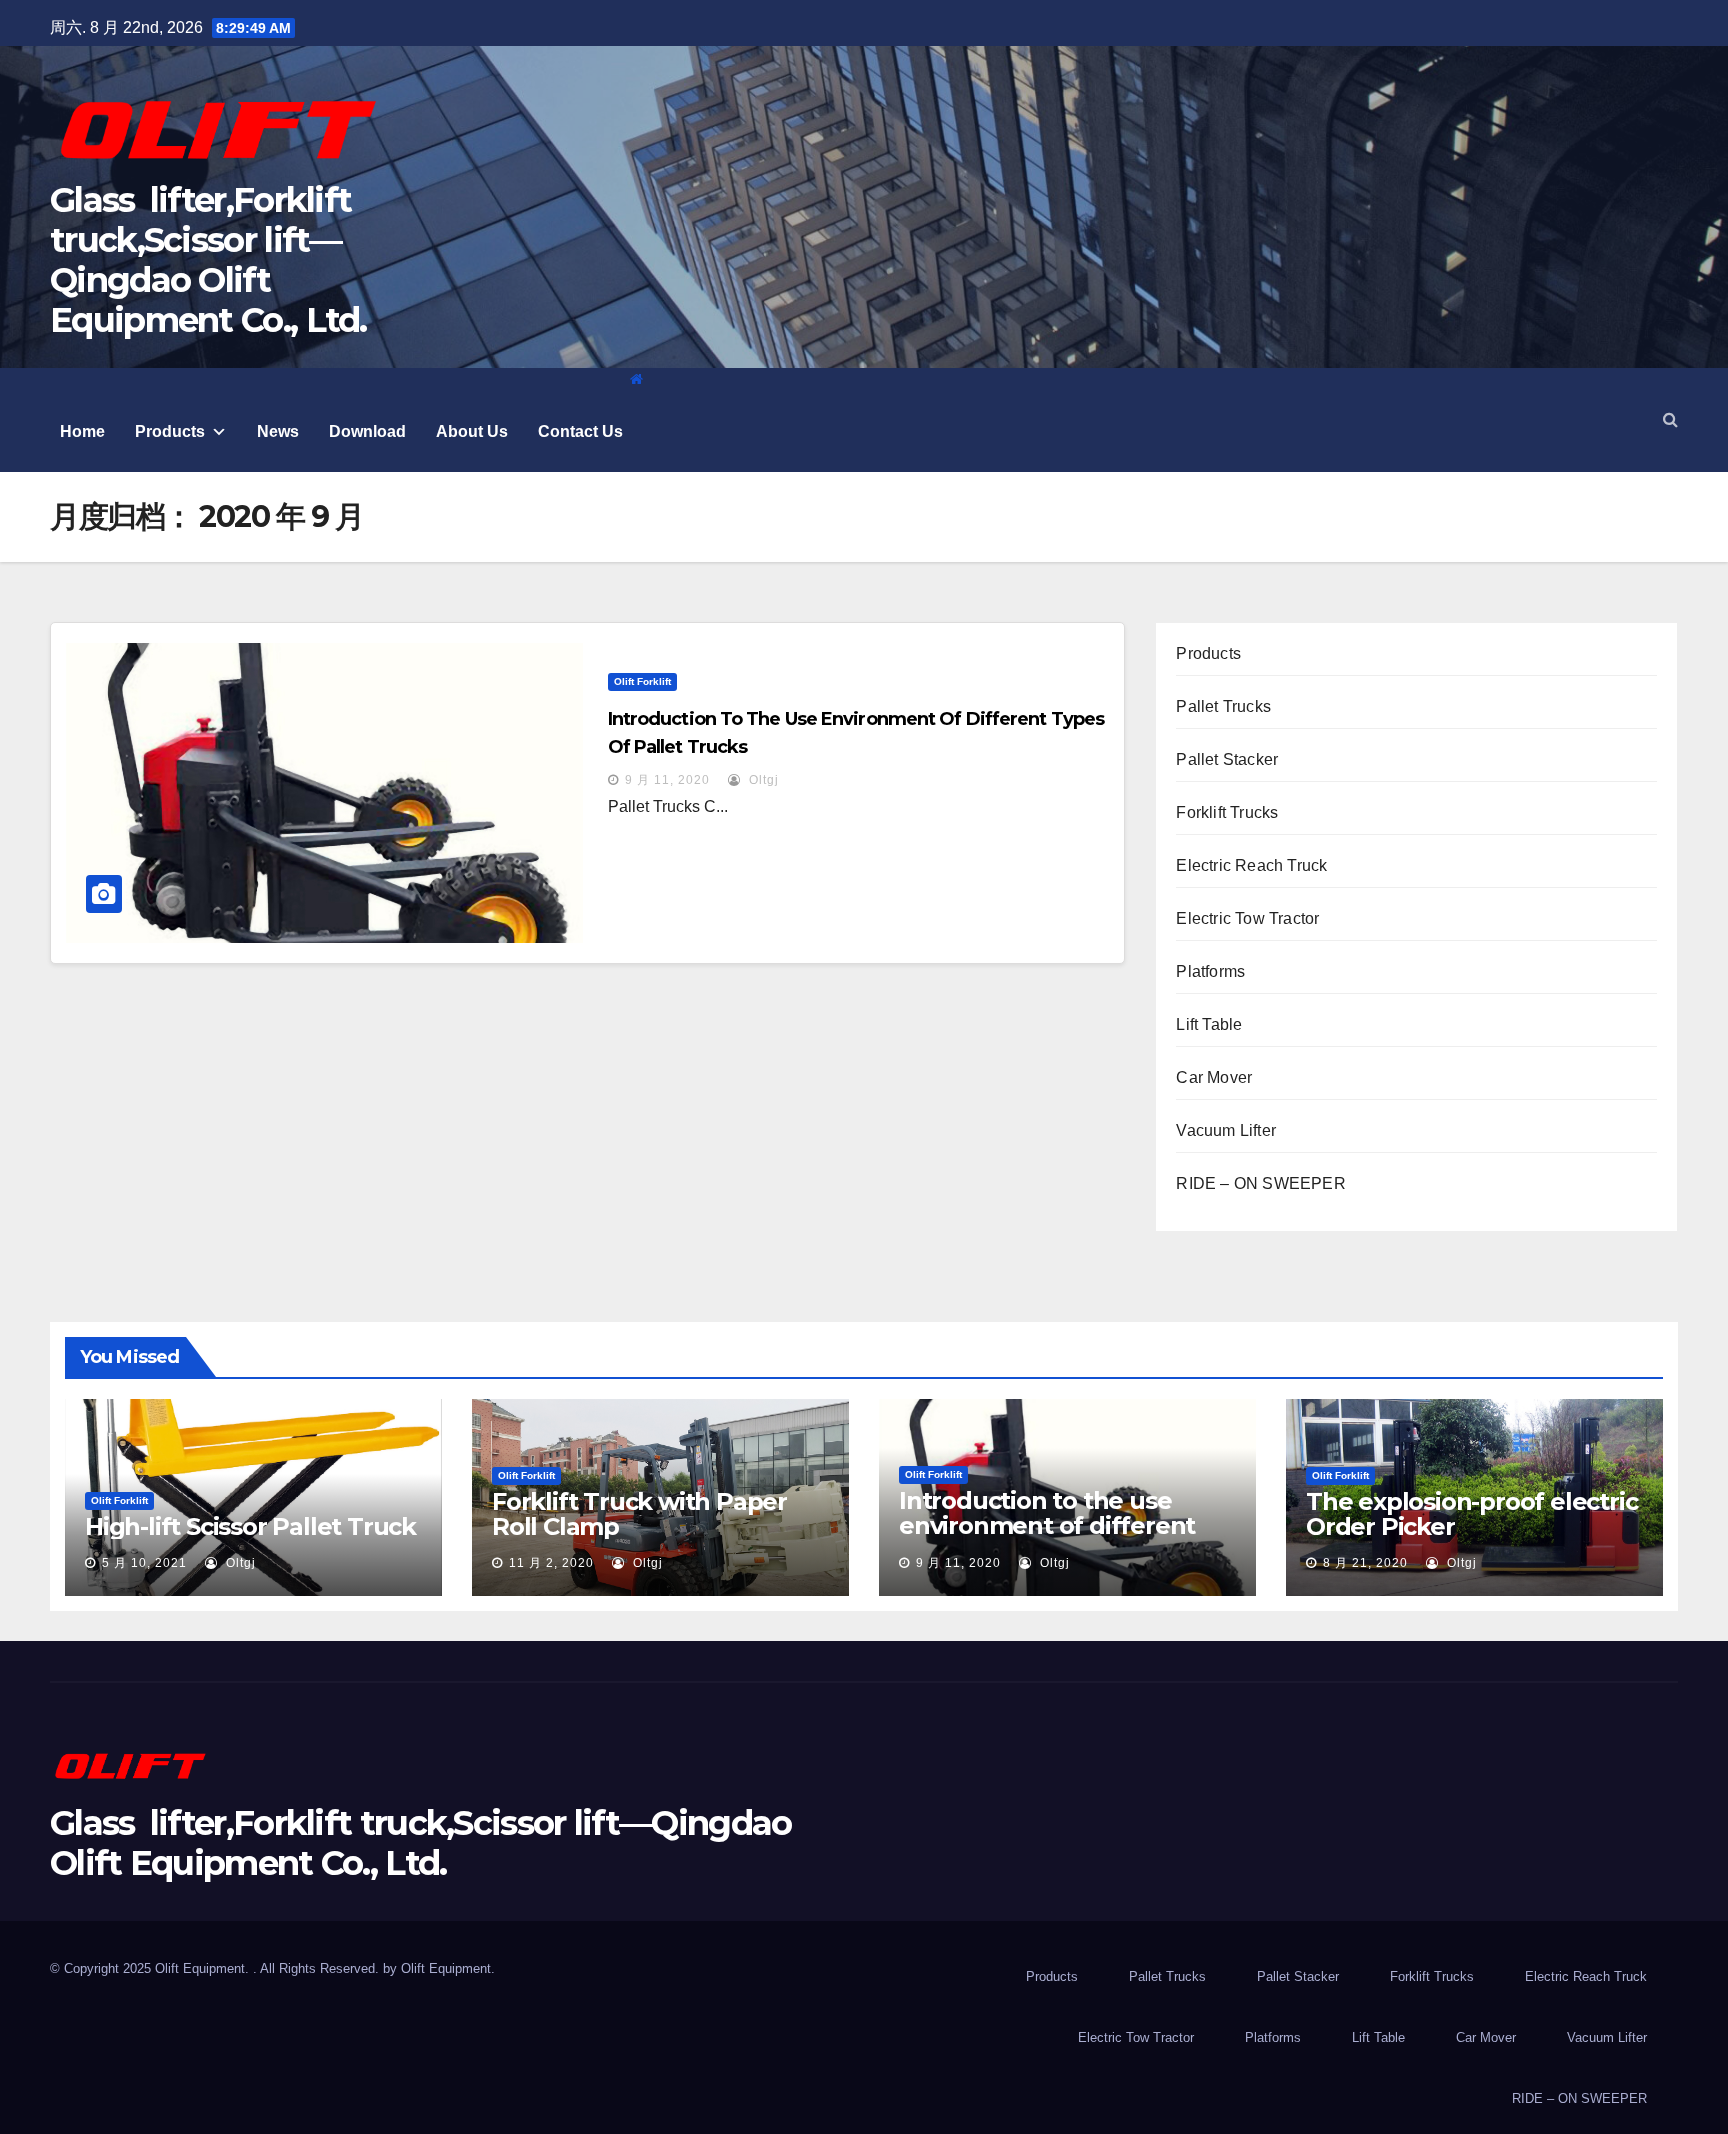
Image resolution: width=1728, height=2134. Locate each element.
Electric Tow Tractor (1247, 918)
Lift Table (1209, 1024)
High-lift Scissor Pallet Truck (250, 1526)
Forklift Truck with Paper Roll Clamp (639, 1514)
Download (367, 431)
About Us (472, 431)
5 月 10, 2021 (144, 1563)
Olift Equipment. (448, 1968)
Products (170, 431)
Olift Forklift (642, 681)
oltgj (762, 780)
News (278, 431)
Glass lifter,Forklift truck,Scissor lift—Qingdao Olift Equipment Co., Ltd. (208, 260)
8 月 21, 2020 (1365, 1563)
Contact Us (580, 431)
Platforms (1210, 971)
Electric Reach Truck (1251, 865)
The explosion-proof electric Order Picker (1471, 1514)
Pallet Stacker (1227, 759)
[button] (1670, 419)
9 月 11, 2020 (667, 780)
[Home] (636, 379)
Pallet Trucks (1223, 706)
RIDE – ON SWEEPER (1260, 1183)
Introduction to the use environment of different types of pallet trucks (1047, 1525)
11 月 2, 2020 (551, 1563)
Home (82, 431)
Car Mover (1214, 1077)
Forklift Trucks (1227, 812)
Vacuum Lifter (1226, 1130)
